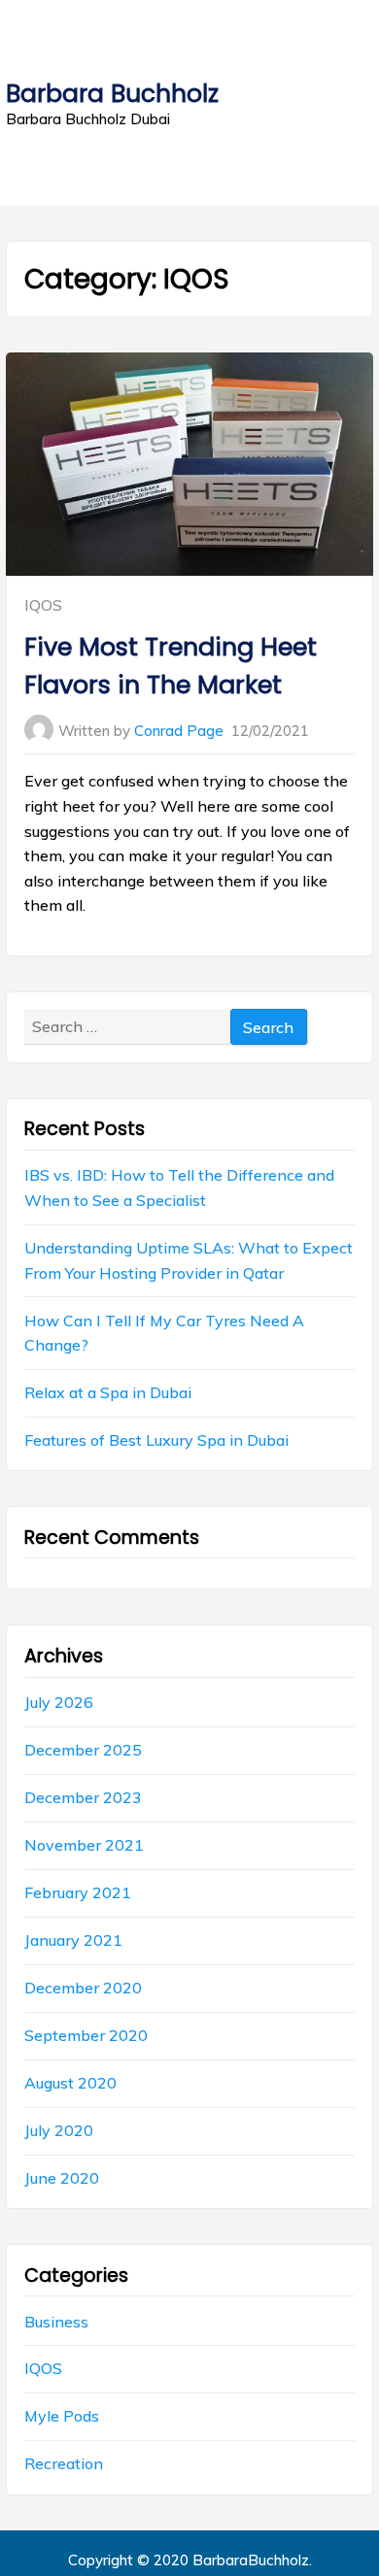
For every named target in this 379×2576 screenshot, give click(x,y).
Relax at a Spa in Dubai (108, 1392)
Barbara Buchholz (112, 94)
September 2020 (86, 2035)
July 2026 (59, 1702)
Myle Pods (62, 2416)
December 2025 (83, 1750)
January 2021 (73, 1940)
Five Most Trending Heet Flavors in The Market (171, 665)
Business (56, 2322)
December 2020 (83, 1988)
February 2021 (78, 1892)
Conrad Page (179, 731)
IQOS (43, 605)
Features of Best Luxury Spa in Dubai (156, 1440)
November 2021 (84, 1845)
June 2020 (62, 2178)
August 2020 (70, 2083)
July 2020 (59, 2130)
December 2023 (83, 1797)
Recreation (64, 2463)
